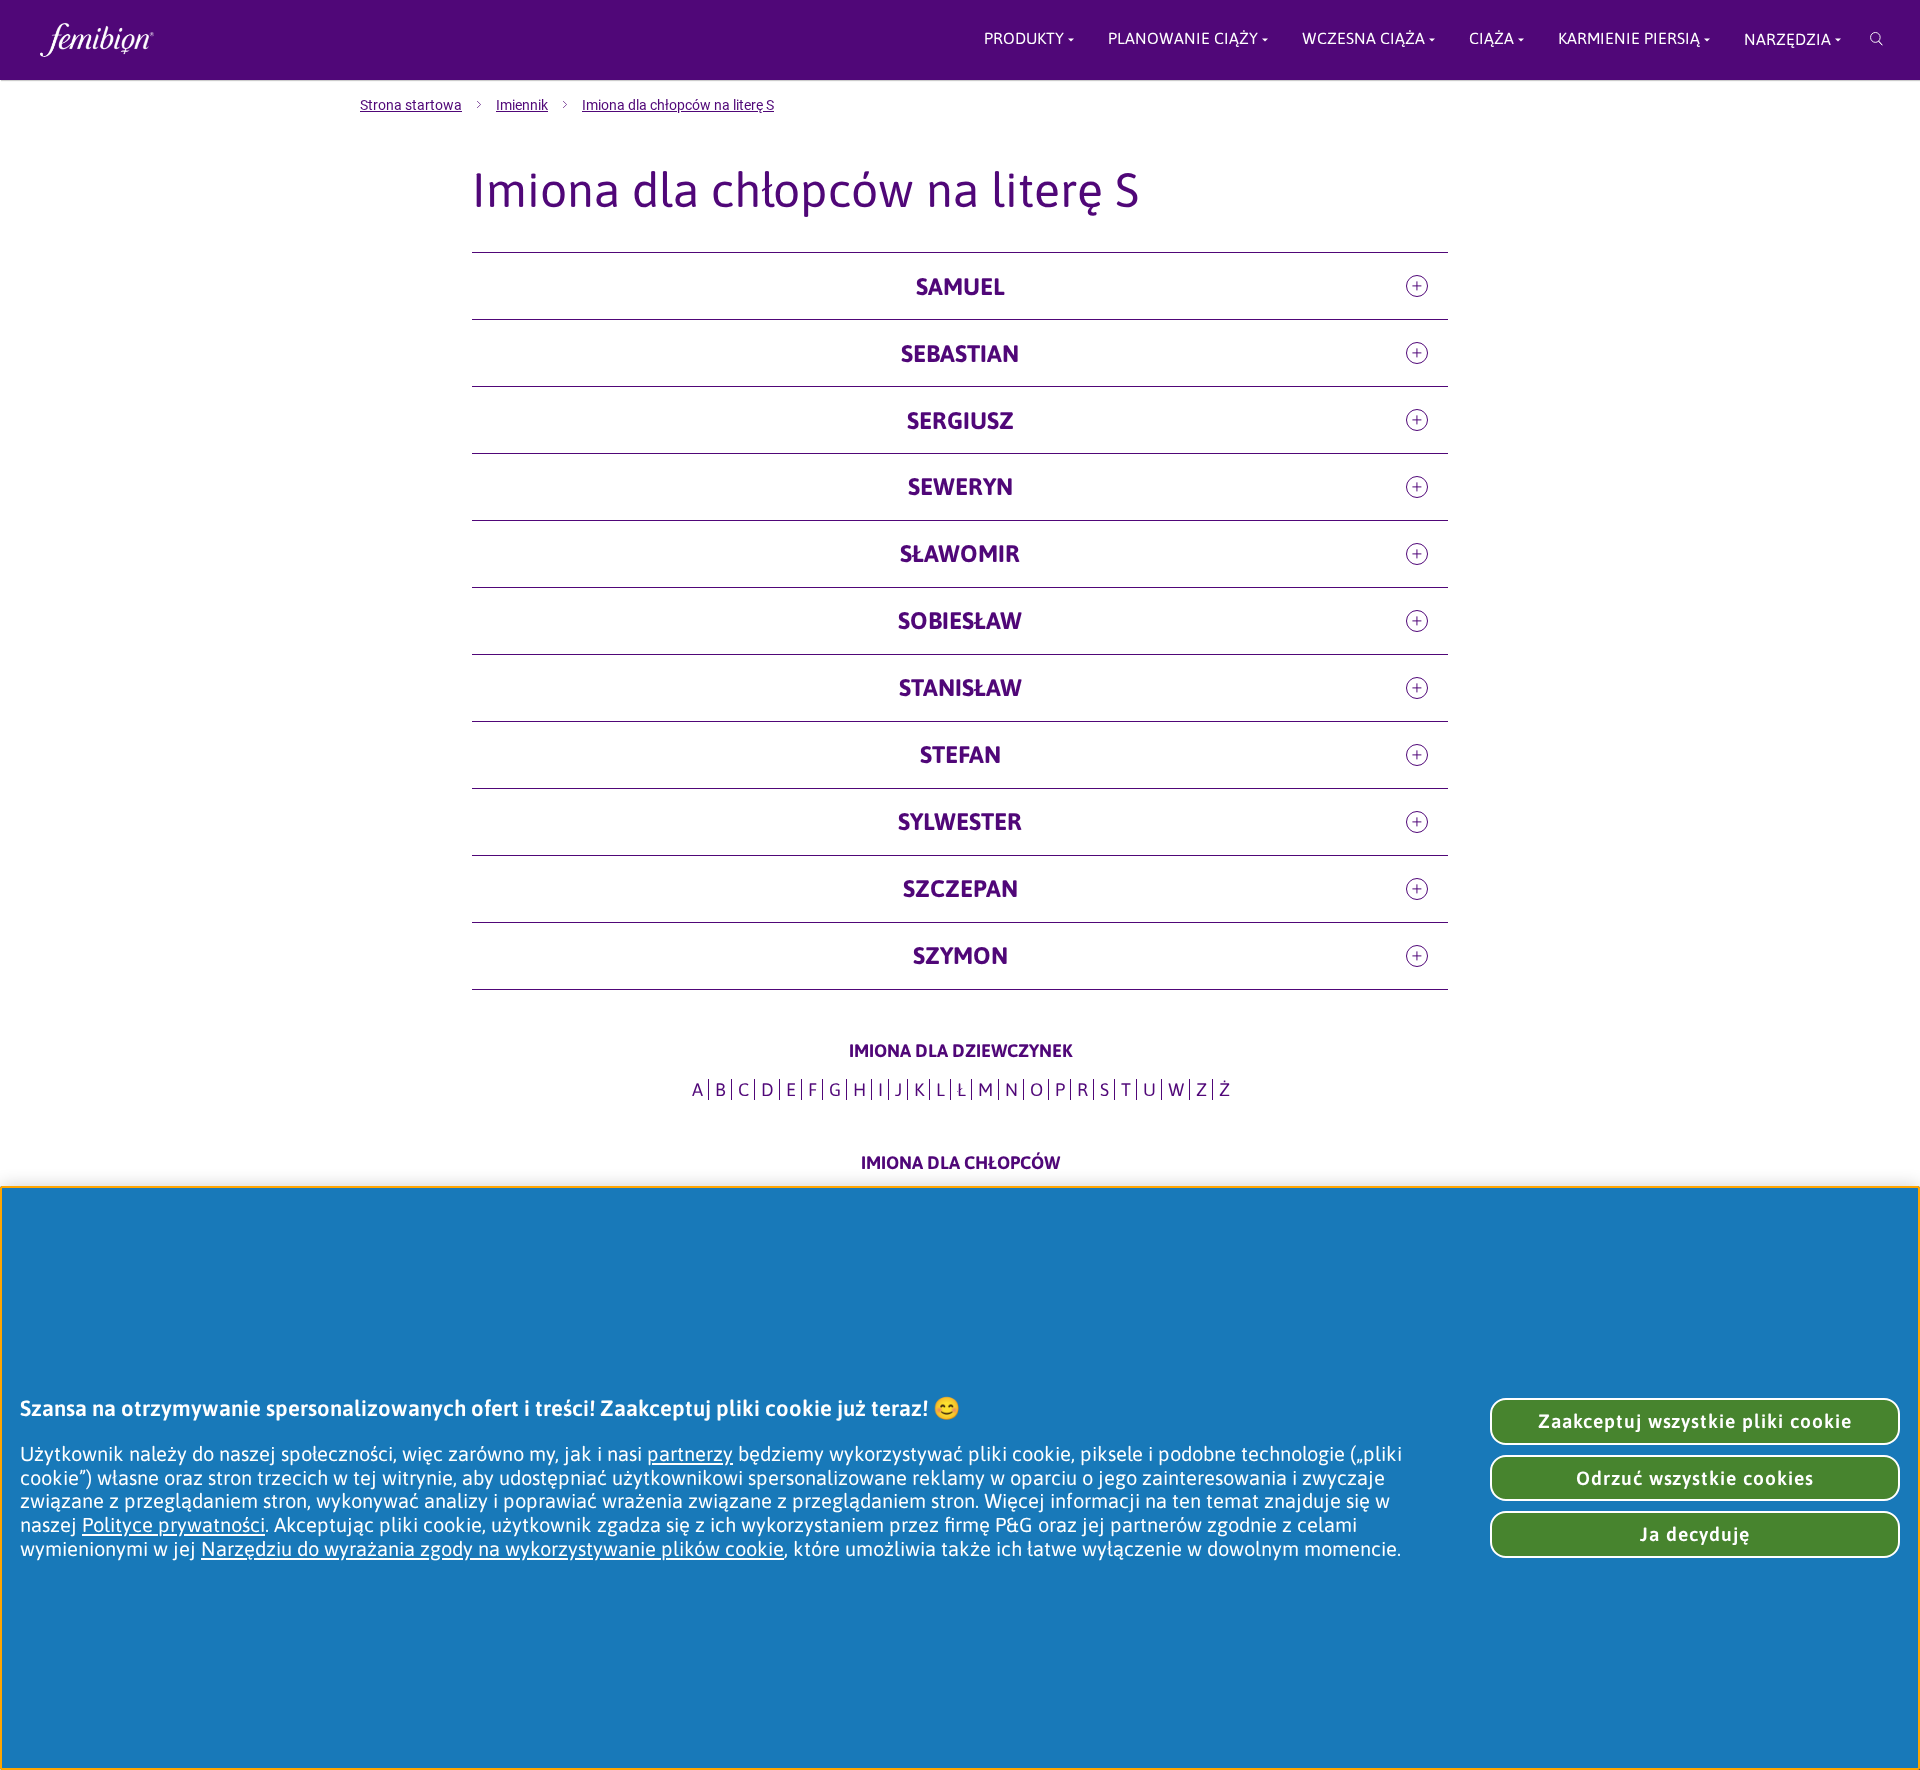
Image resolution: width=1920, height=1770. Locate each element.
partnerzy (690, 1453)
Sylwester (960, 821)
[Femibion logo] (240, 40)
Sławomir (960, 553)
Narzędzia (1787, 39)
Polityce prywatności (173, 1524)
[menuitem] (428, 105)
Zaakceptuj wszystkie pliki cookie (1695, 1421)
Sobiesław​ (960, 620)
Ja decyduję (1695, 1534)
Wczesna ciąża (1363, 38)
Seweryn (960, 486)
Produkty (1024, 38)
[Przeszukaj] (1876, 40)
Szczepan (960, 888)
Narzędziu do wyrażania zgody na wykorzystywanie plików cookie (492, 1548)
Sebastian (960, 353)
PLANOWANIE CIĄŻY (1183, 38)
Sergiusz (960, 420)
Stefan (960, 754)
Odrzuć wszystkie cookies (1695, 1478)
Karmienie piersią (1629, 38)
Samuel (960, 286)
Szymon (960, 955)
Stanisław (960, 687)
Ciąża (1491, 38)
